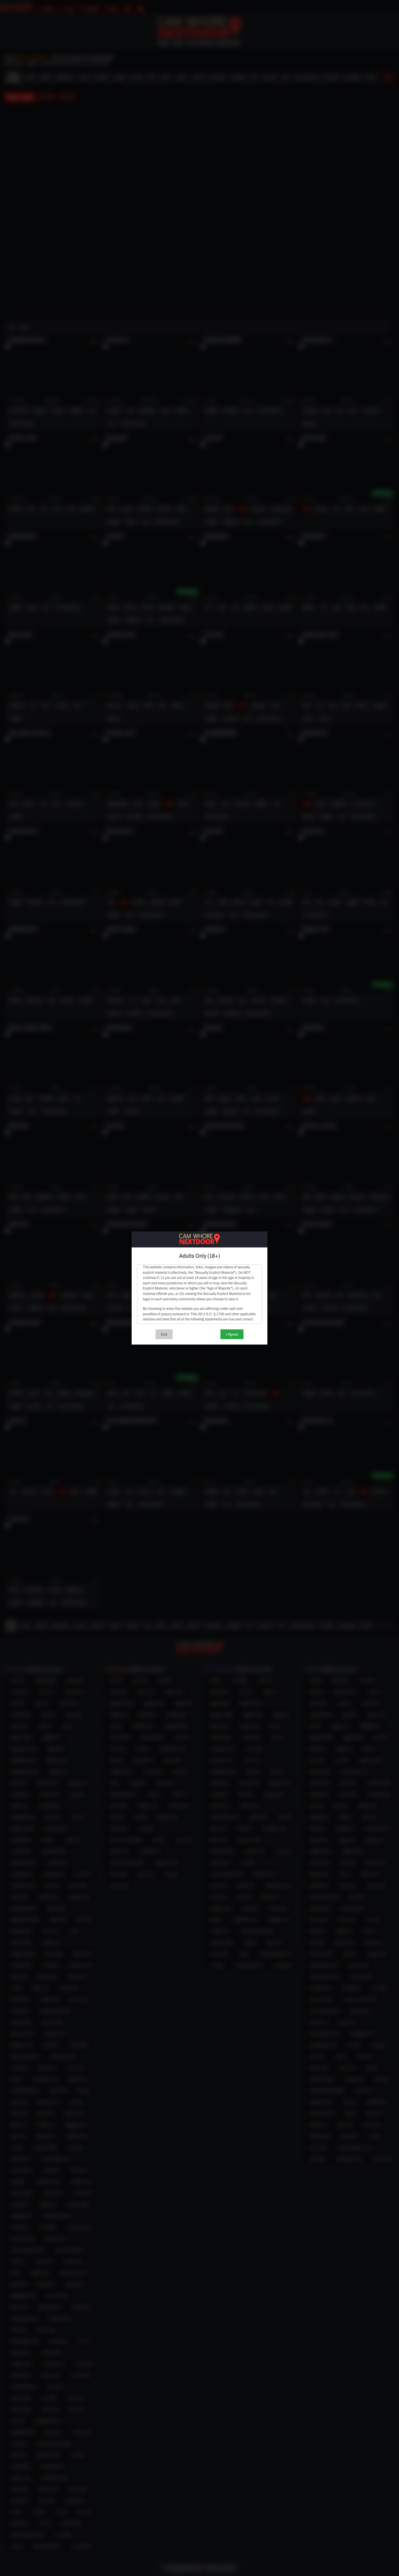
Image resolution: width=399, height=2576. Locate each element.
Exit (164, 1334)
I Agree (232, 1334)
